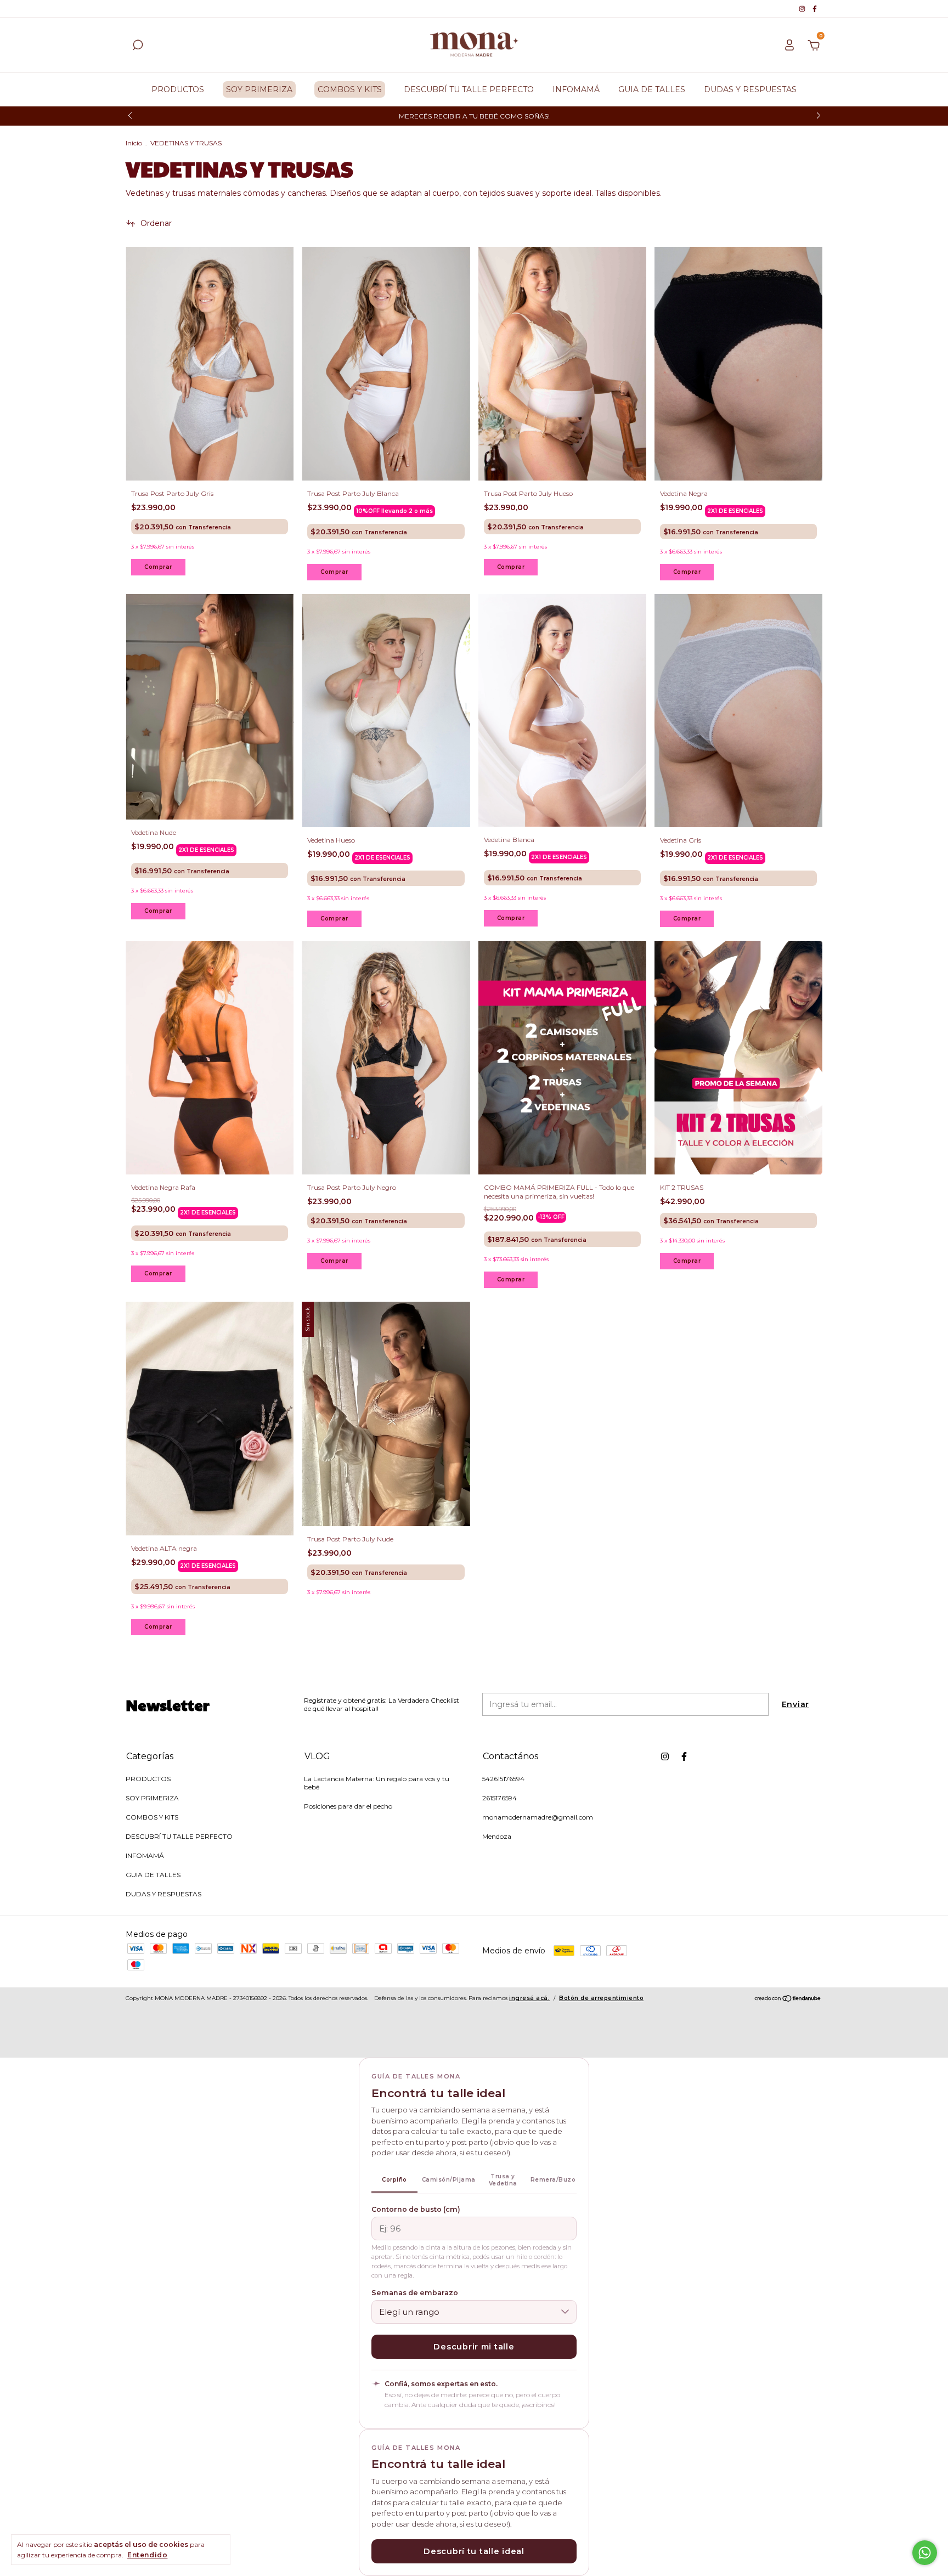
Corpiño (394, 2180)
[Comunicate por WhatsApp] (925, 2553)
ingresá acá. (529, 1998)
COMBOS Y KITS (350, 89)
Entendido (147, 2555)
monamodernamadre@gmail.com (538, 1817)
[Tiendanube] (788, 1999)
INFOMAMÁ (576, 89)
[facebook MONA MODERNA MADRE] (815, 9)
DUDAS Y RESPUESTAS (750, 89)
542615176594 (503, 1779)
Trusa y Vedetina (503, 2180)
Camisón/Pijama (449, 2180)
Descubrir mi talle (474, 2347)
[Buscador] (138, 47)
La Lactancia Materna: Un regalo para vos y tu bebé (377, 1783)
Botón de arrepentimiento (601, 1998)
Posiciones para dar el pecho (348, 1806)
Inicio (134, 143)
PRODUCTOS (178, 89)
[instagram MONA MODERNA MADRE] (803, 9)
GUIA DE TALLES (652, 89)
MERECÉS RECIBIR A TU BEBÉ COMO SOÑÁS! (474, 116)
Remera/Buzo (553, 2180)
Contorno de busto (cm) (416, 2209)
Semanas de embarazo (415, 2293)
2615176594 (500, 1798)
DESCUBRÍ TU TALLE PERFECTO (469, 89)
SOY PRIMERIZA (259, 89)
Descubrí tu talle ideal (474, 2551)
